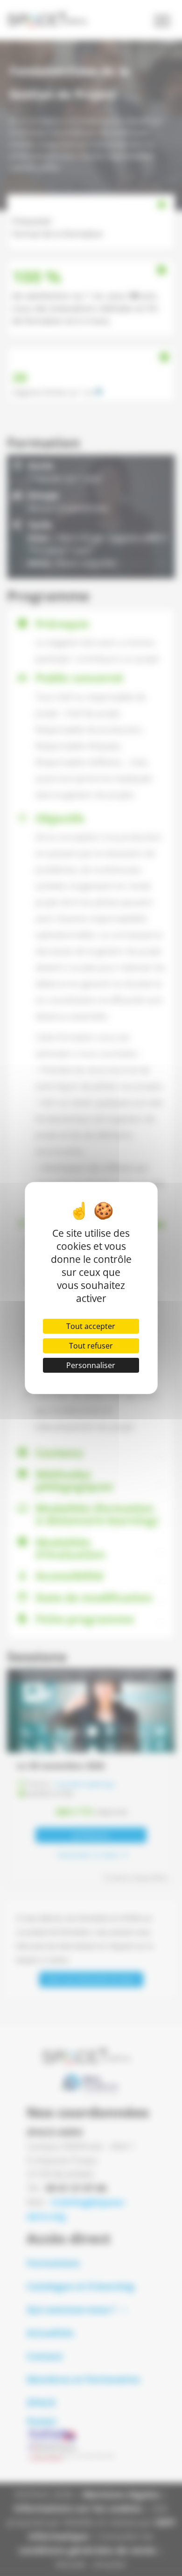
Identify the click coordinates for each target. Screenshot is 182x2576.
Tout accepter (91, 1326)
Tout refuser (91, 1346)
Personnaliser (91, 1365)
